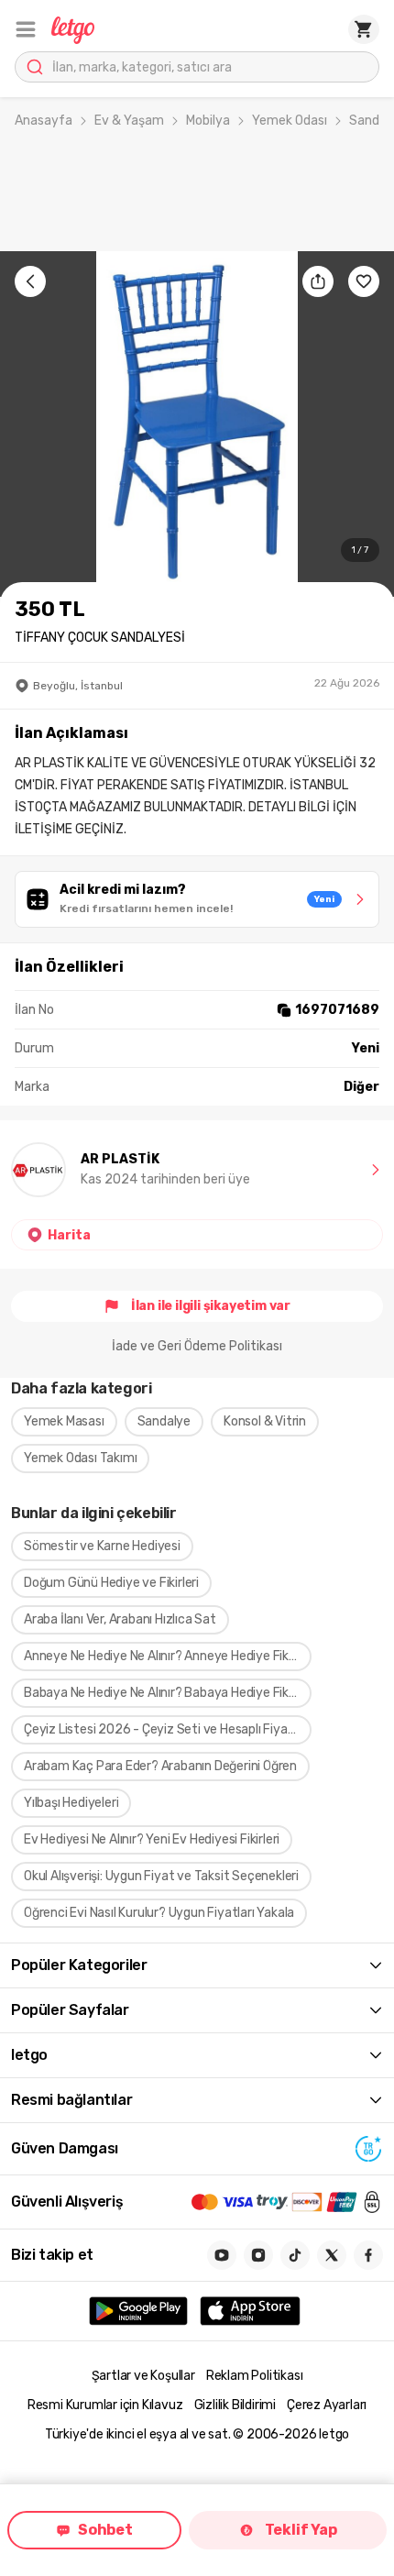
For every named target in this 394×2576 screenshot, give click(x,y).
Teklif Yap (301, 2530)
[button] (26, 29)
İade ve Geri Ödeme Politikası (197, 1346)
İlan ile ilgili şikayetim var (211, 1306)
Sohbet (105, 2530)
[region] (197, 424)
